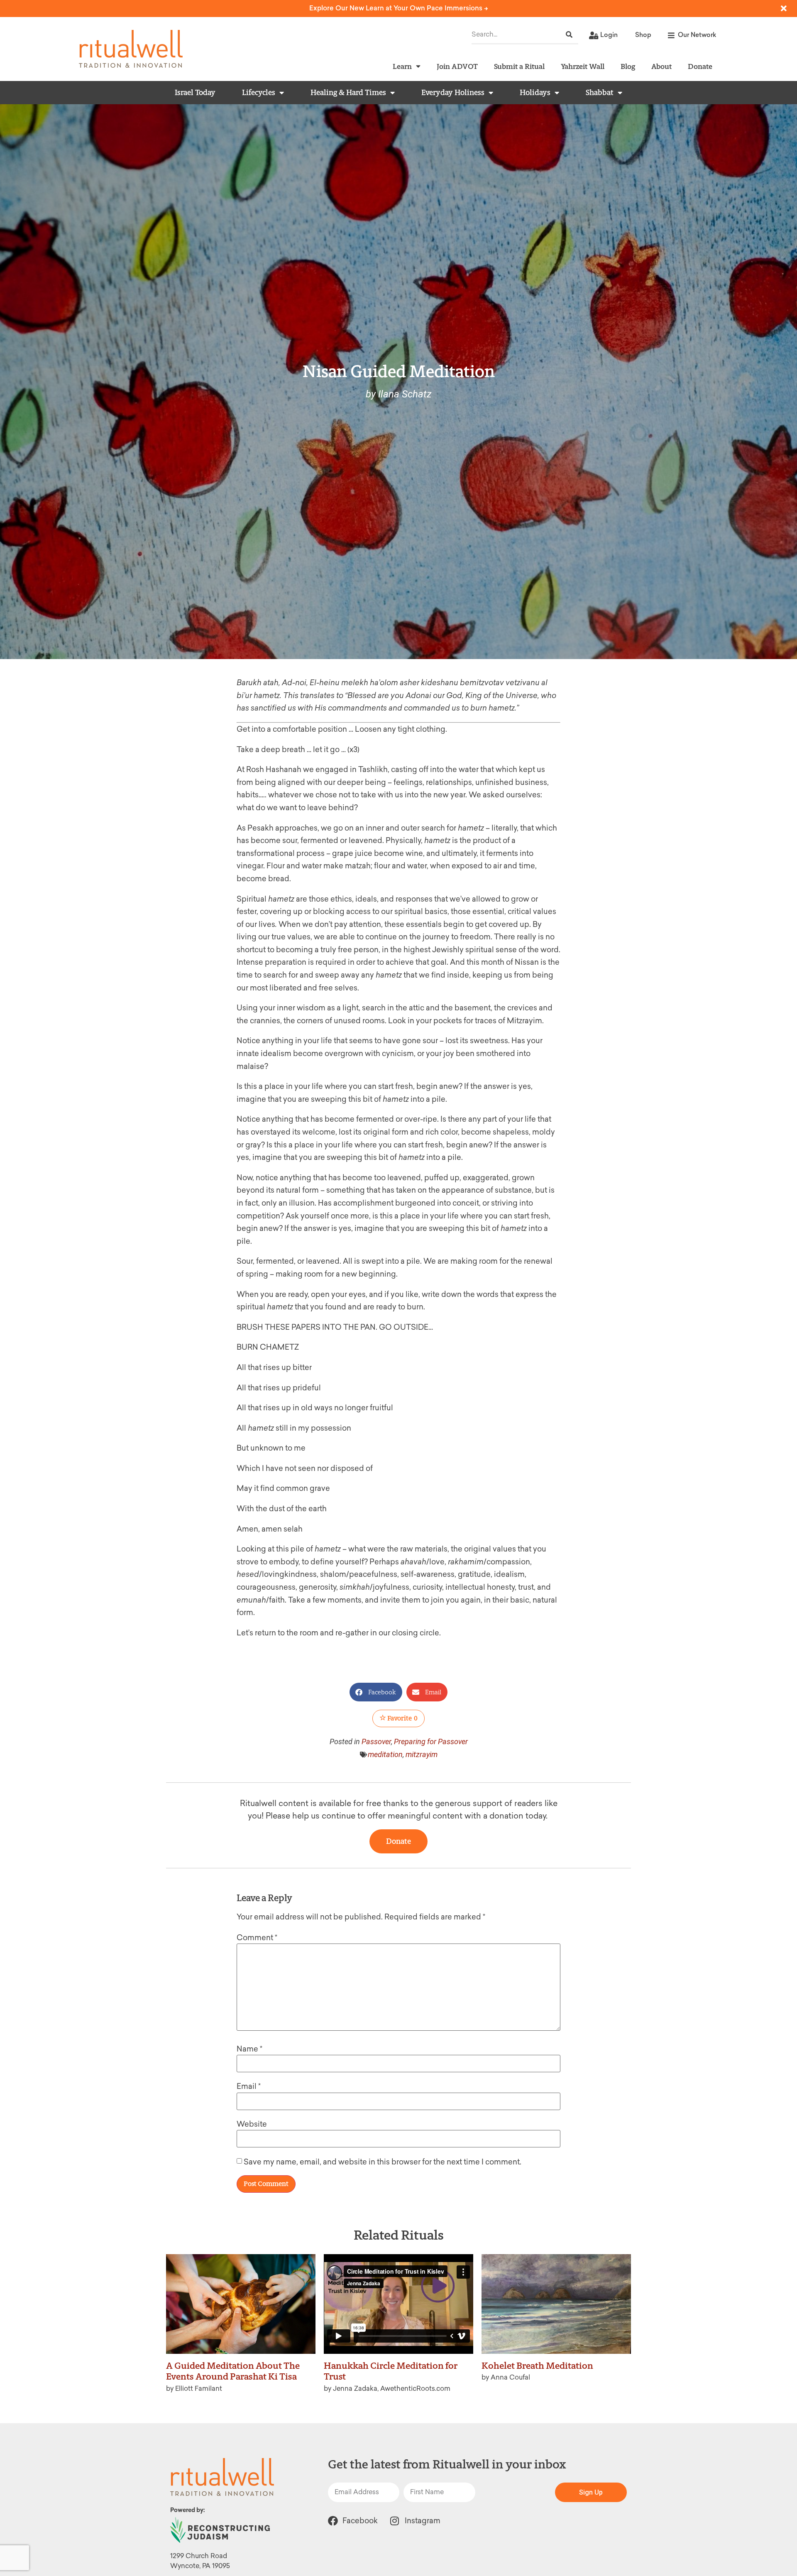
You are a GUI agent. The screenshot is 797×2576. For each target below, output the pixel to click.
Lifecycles (259, 93)
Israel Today (195, 93)
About (661, 66)
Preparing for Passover (431, 1741)
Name (249, 2049)
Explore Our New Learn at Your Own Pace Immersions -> (399, 8)
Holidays (535, 93)
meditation (385, 1754)
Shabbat (600, 93)
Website (252, 2124)
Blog (628, 66)
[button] (376, 1692)
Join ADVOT (457, 66)
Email (249, 2086)
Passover (376, 1741)
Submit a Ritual (519, 66)
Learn (402, 66)
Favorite (402, 1718)
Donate (700, 66)
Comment (257, 1938)
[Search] (569, 35)
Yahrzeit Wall (583, 66)
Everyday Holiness (453, 93)
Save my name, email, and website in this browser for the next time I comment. (383, 2162)
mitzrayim (422, 1754)
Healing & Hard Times (348, 93)
